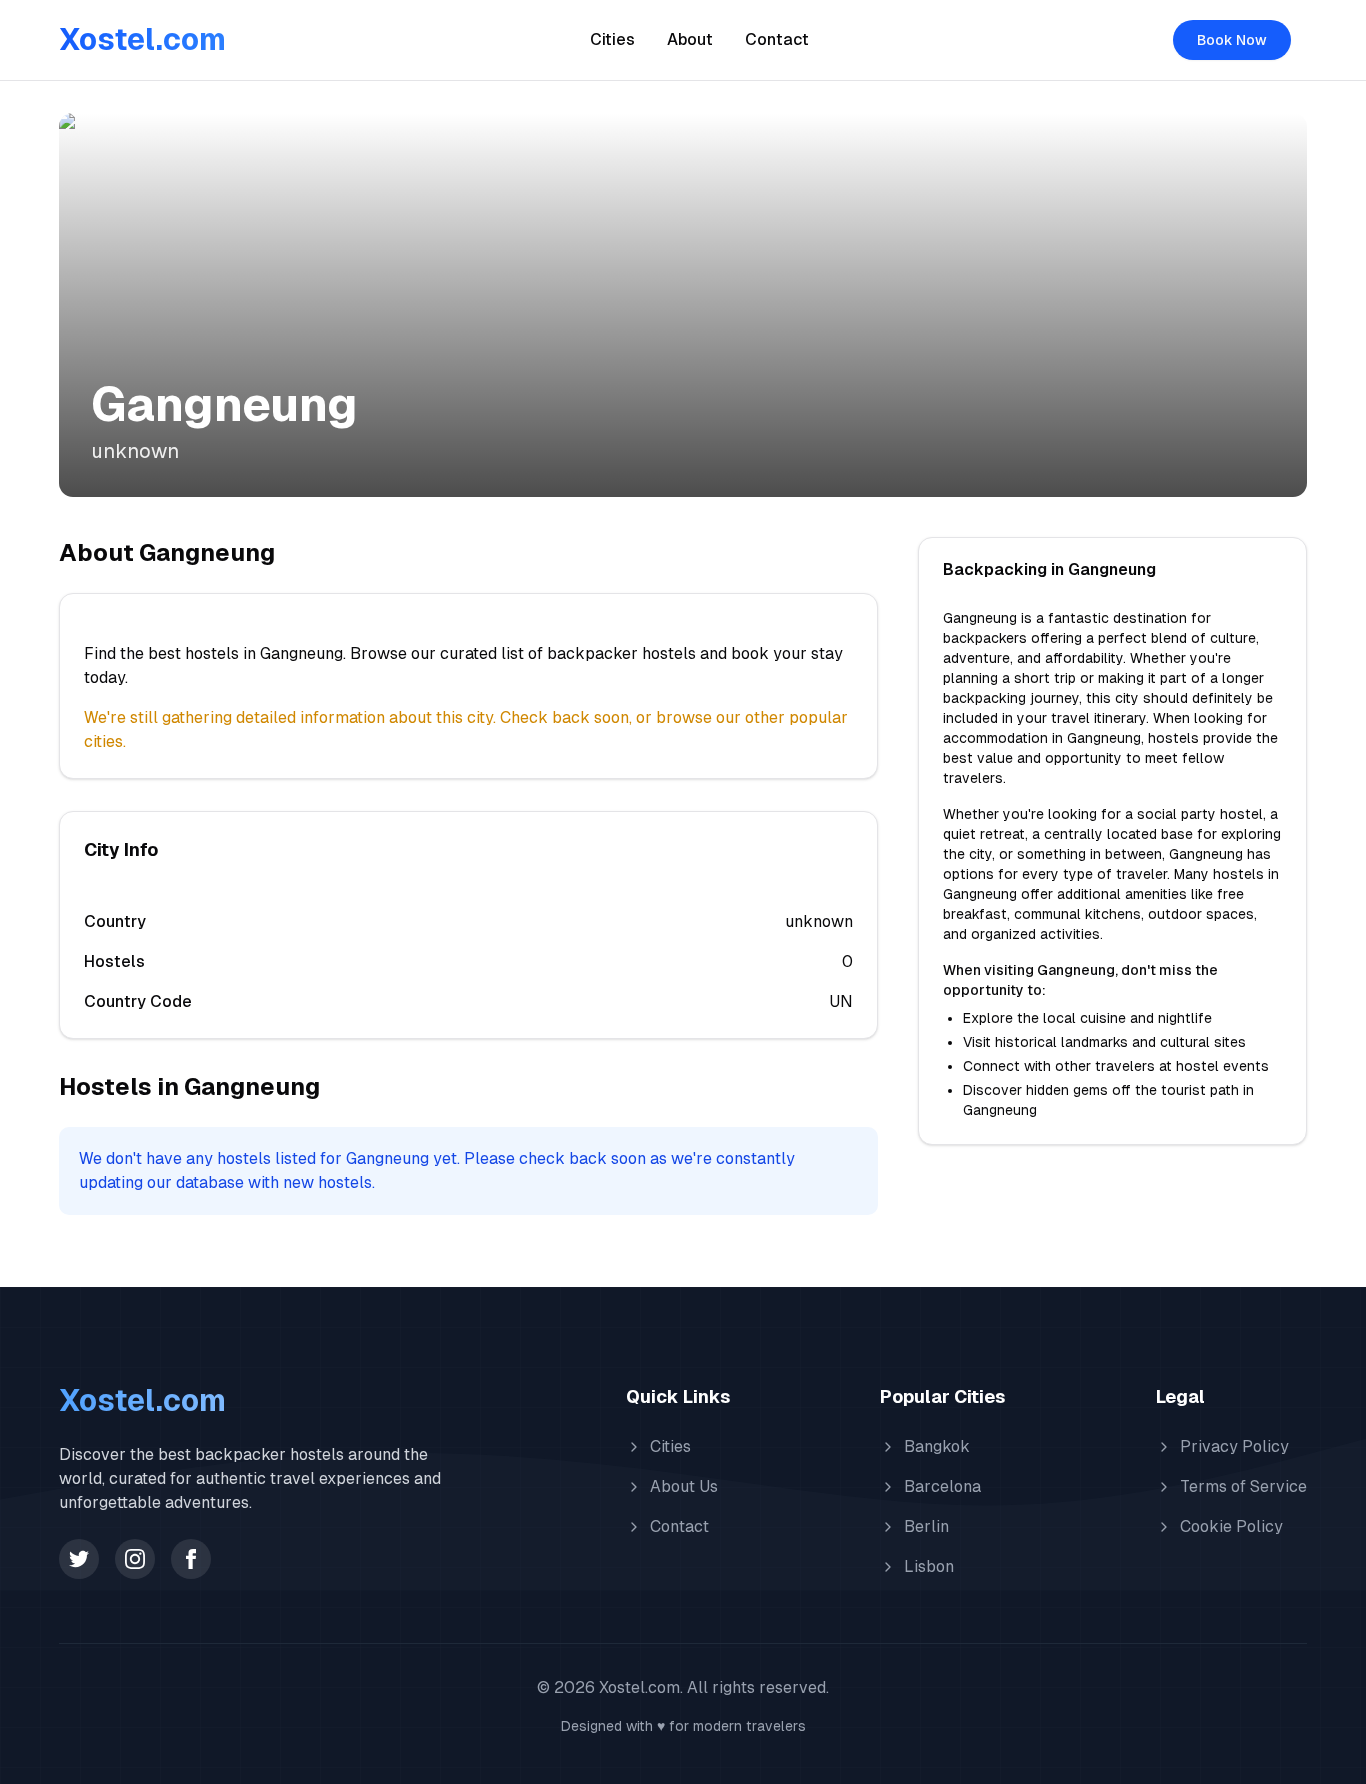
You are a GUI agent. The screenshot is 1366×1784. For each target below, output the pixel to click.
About (690, 39)
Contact (777, 39)
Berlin (926, 1526)
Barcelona (942, 1486)
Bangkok (937, 1446)
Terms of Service (1243, 1486)
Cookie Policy (1231, 1526)
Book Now (1232, 40)
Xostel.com (142, 39)
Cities (612, 39)
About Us (684, 1486)
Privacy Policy (1234, 1446)
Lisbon (929, 1566)
